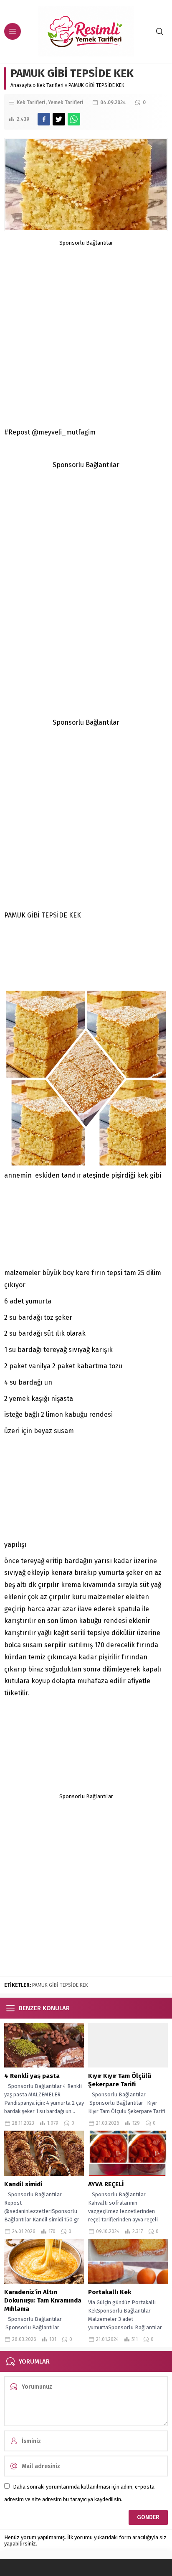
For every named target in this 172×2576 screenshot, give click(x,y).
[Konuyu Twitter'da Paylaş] (59, 119)
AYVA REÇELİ (106, 2184)
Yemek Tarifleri (66, 102)
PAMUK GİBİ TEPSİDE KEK (60, 1985)
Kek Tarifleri (50, 85)
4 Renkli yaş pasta (33, 2076)
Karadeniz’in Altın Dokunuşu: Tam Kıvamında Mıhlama (43, 2300)
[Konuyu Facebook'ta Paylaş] (44, 119)
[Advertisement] (86, 332)
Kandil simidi (24, 2184)
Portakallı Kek (110, 2292)
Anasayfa (21, 85)
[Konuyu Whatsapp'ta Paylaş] (74, 119)
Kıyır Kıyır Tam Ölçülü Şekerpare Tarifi (120, 2080)
